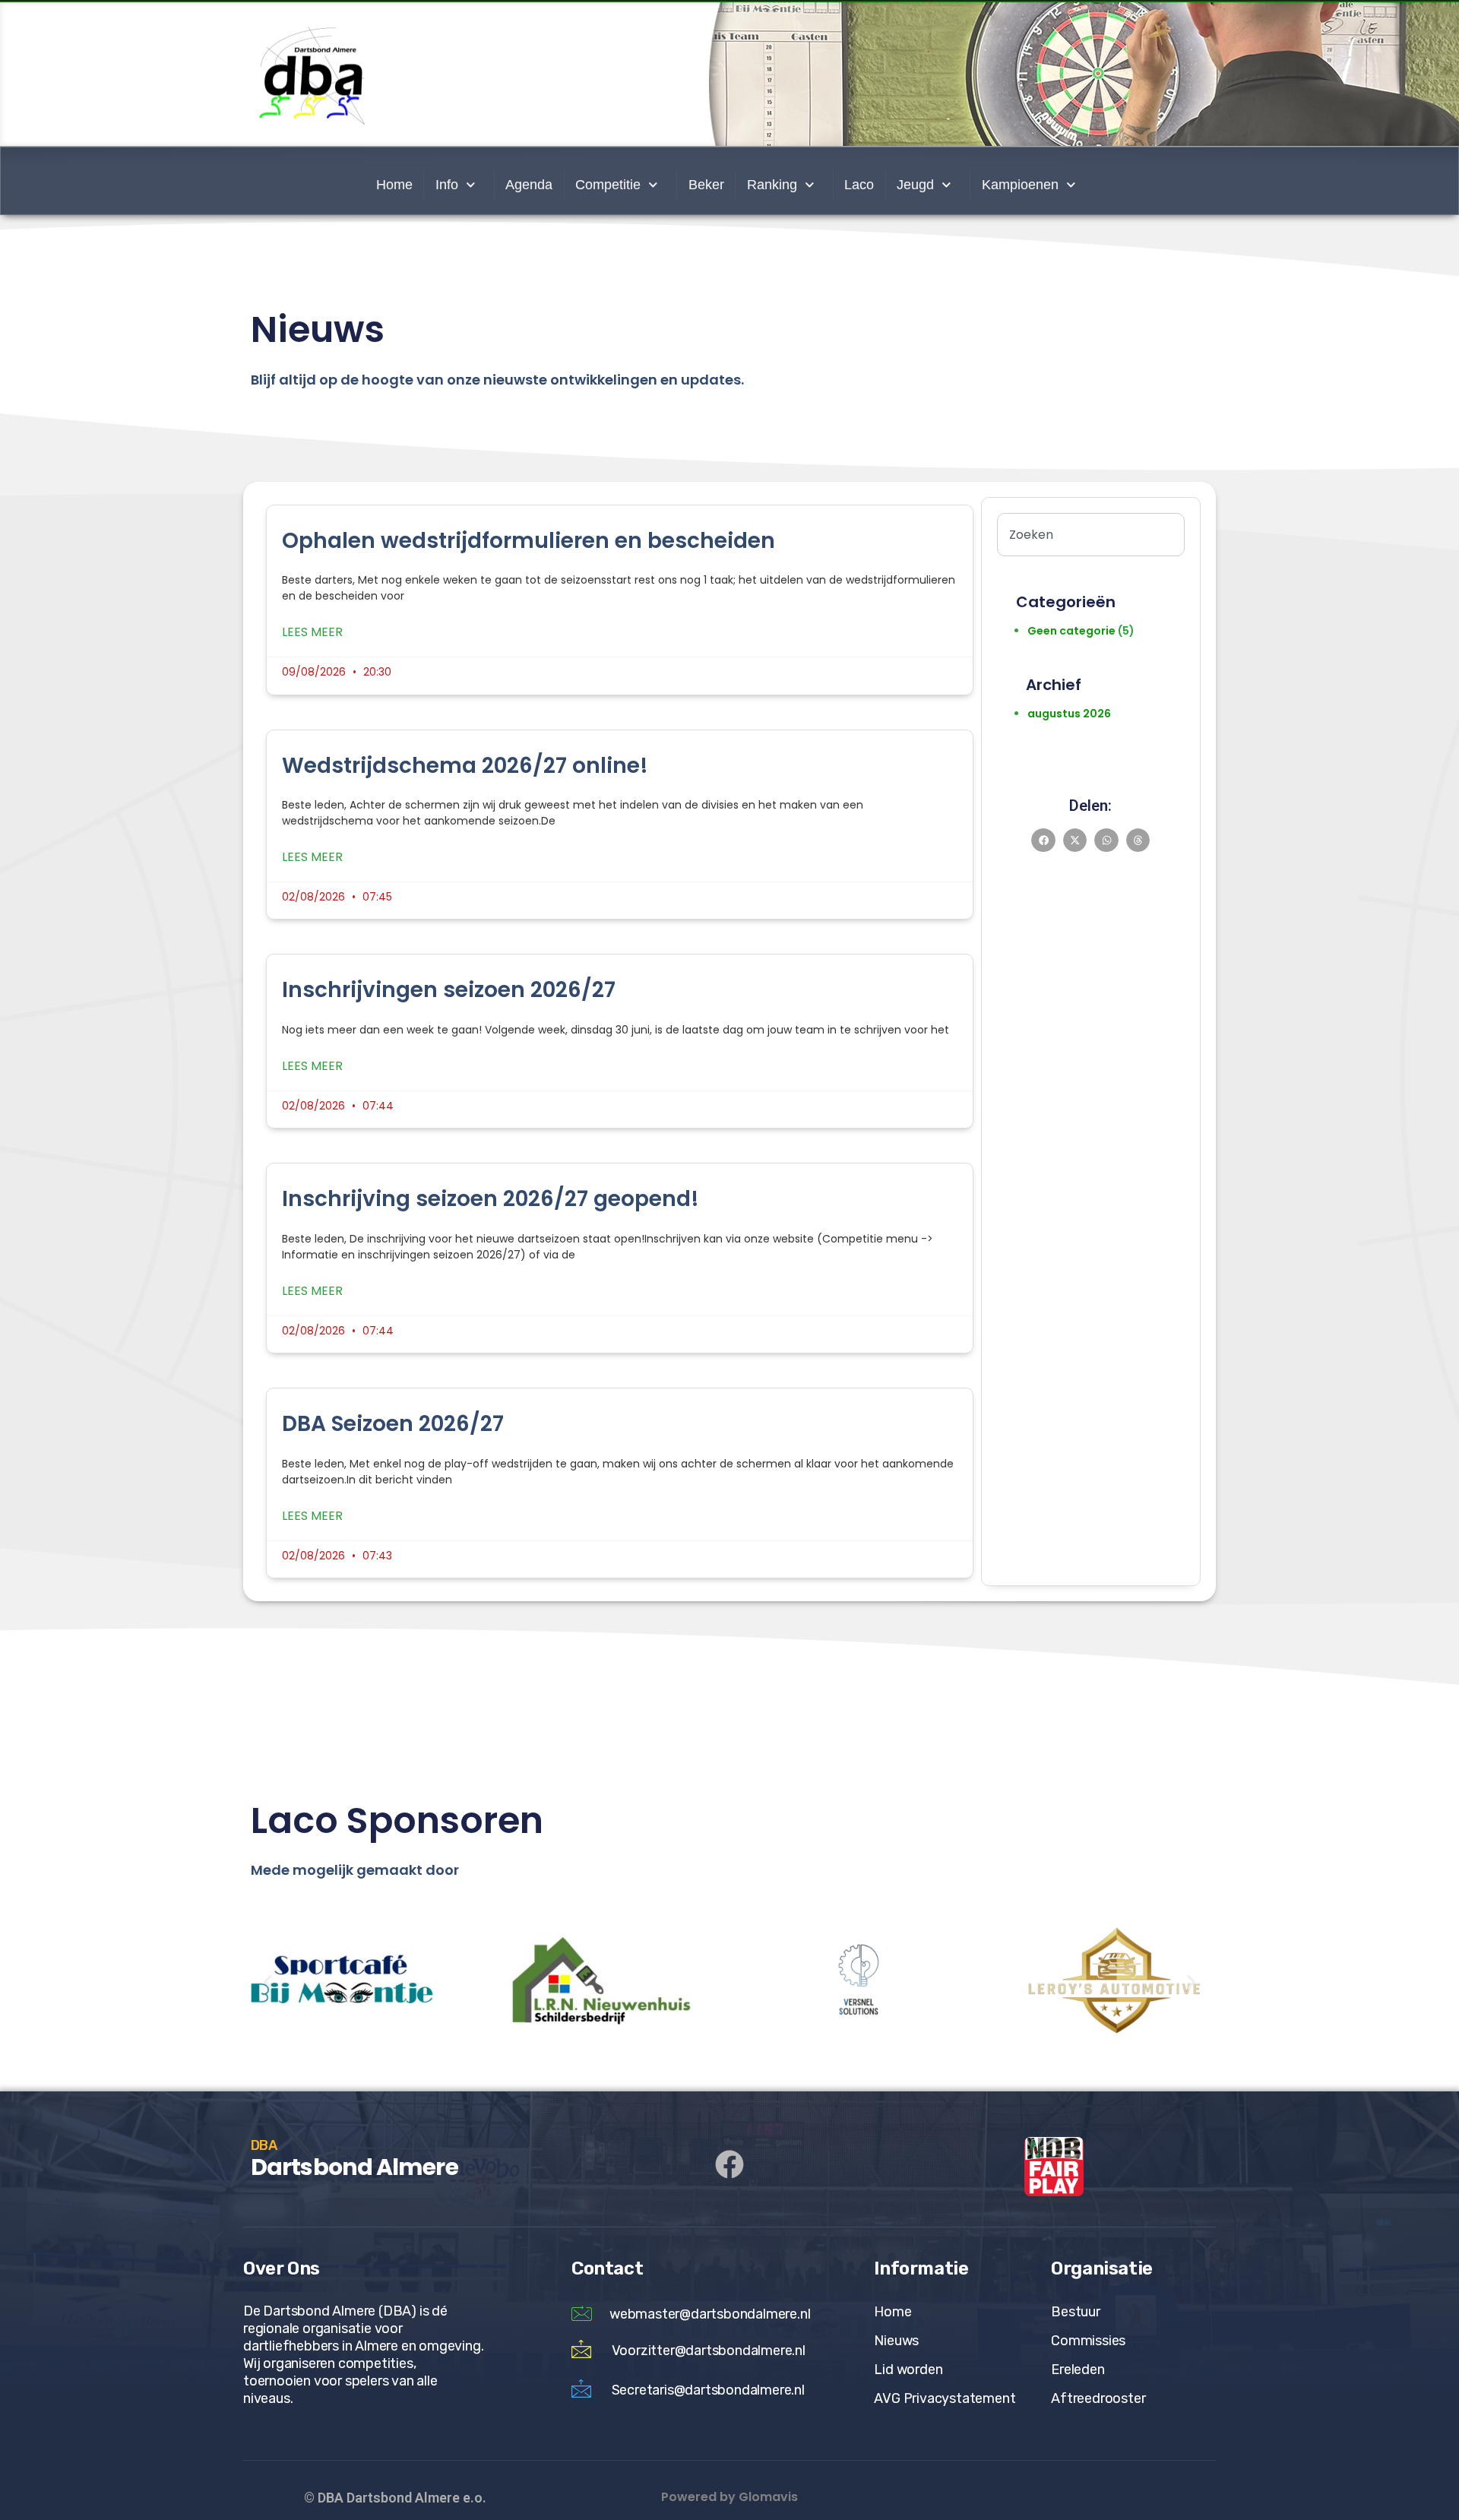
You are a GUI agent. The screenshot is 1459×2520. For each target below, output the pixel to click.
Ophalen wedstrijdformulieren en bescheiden (529, 541)
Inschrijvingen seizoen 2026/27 (449, 990)
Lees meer (312, 632)
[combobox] (1091, 535)
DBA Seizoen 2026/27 (393, 1424)
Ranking (772, 185)
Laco (859, 185)
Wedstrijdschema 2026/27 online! (465, 766)
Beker (706, 185)
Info (447, 185)
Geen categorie (1071, 631)
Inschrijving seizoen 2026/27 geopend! (491, 1199)
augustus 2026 (1069, 714)
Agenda (529, 185)
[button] (1043, 841)
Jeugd (915, 185)
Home (394, 185)
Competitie (608, 185)
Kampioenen (1020, 185)
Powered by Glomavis (729, 2497)
